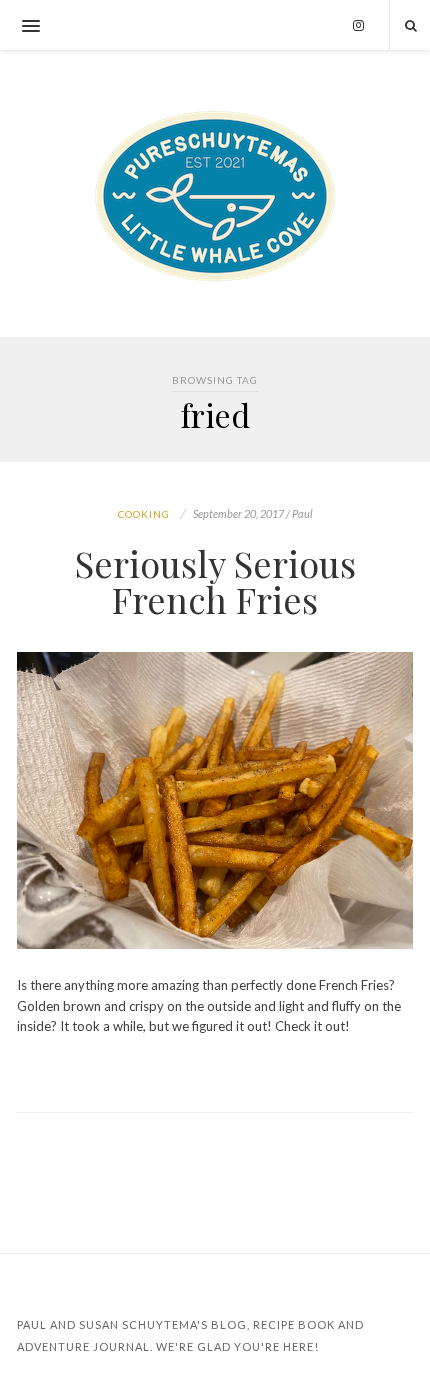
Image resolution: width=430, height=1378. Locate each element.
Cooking (144, 514)
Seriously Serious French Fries (215, 581)
